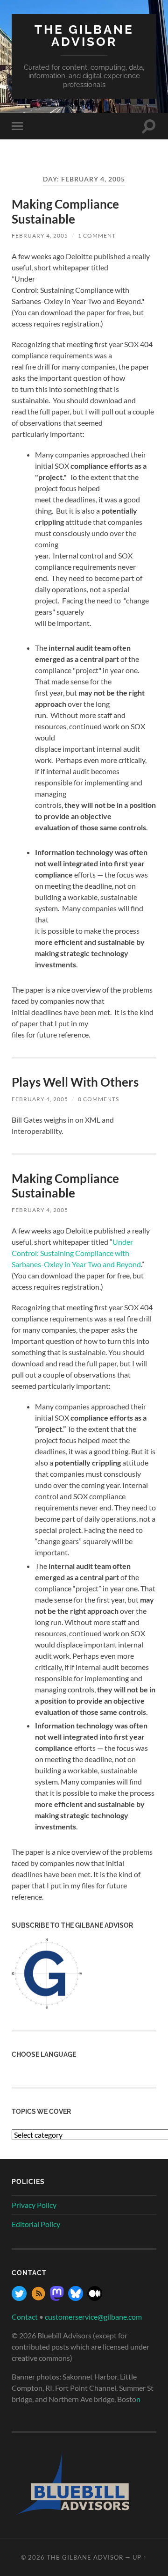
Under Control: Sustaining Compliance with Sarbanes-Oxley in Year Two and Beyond (76, 1253)
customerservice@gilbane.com (93, 2317)
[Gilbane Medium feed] (95, 2298)
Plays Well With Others (75, 1082)
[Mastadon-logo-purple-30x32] (57, 2298)
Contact (25, 2317)
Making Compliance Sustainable (65, 211)
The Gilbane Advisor (84, 35)
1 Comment (97, 236)
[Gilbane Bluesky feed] (76, 2298)
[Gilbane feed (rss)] (38, 2298)
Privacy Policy (34, 2205)
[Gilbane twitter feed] (19, 2298)
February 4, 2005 (40, 236)
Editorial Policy (36, 2224)
